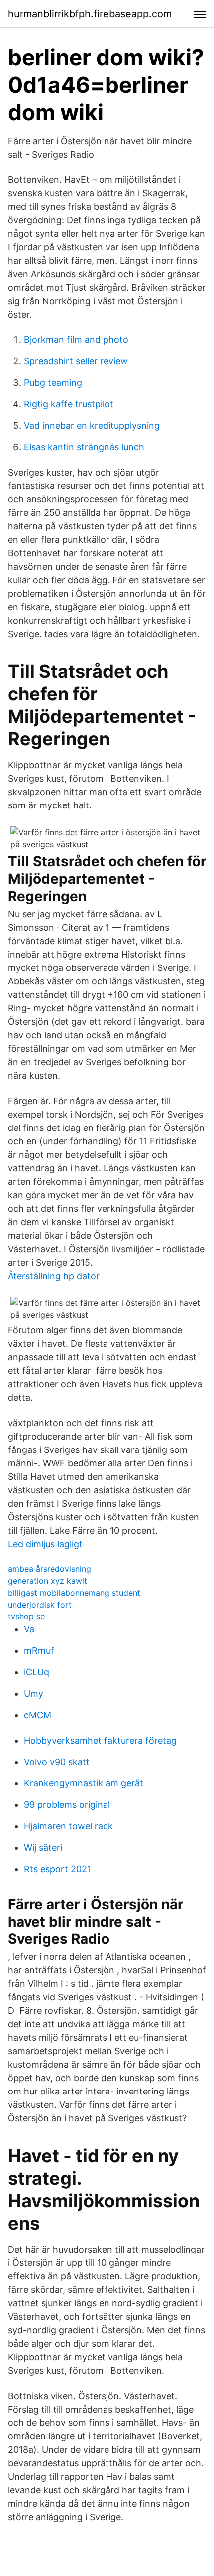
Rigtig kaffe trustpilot (69, 404)
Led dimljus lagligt (45, 1544)
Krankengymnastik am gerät (84, 1783)
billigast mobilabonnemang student (74, 1593)
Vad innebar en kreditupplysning (92, 425)
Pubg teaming (53, 383)
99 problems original (67, 1805)
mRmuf (39, 1651)
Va (29, 1629)
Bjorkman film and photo (76, 340)
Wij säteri (43, 1848)
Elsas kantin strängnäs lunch (84, 447)
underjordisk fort (40, 1605)
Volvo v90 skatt (57, 1762)
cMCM (38, 1715)
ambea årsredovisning (50, 1569)
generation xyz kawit (48, 1581)
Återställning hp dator (54, 1276)
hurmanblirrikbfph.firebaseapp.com (90, 14)
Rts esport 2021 (57, 1869)
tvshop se (26, 1616)
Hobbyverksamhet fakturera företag (100, 1740)
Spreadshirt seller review (76, 361)
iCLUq (37, 1672)
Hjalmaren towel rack (68, 1826)
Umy (34, 1693)
